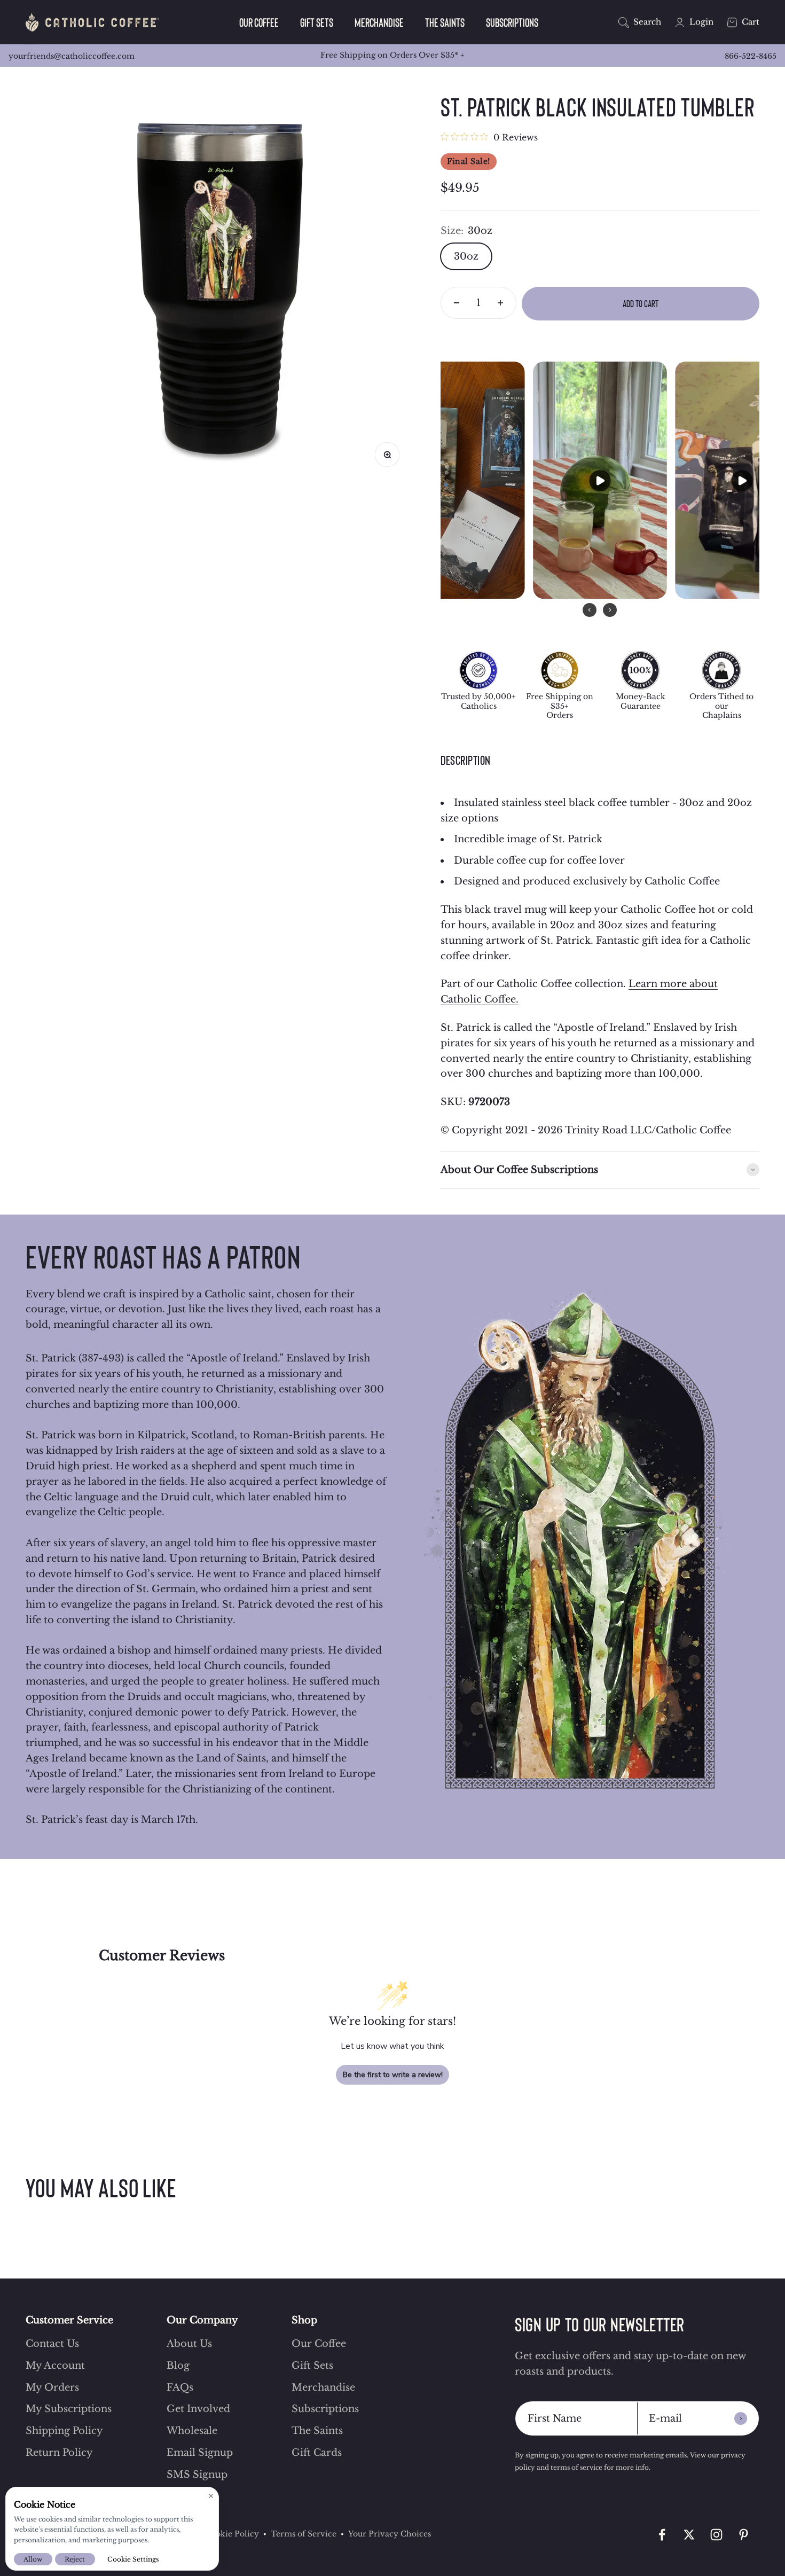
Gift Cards (317, 2453)
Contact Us (52, 2344)
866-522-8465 (751, 56)
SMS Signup (197, 2475)
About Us (189, 2344)
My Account (55, 2366)
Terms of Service (304, 2534)
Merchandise (379, 22)
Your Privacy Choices (390, 2534)
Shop (304, 2320)
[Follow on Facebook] (662, 2535)
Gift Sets (317, 22)
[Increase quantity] (500, 303)
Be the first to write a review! (393, 2075)
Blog (178, 2366)
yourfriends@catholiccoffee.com (72, 56)
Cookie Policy (232, 2534)
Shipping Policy (64, 2431)
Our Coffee (259, 22)
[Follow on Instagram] (716, 2535)
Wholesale (192, 2431)
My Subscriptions (69, 2409)
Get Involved (198, 2409)
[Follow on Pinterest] (744, 2535)
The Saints (445, 22)
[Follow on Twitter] (689, 2535)
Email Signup (200, 2453)
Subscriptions (512, 22)
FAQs (180, 2387)
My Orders (52, 2387)
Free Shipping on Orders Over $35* (392, 55)
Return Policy (59, 2453)
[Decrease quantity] (457, 303)
